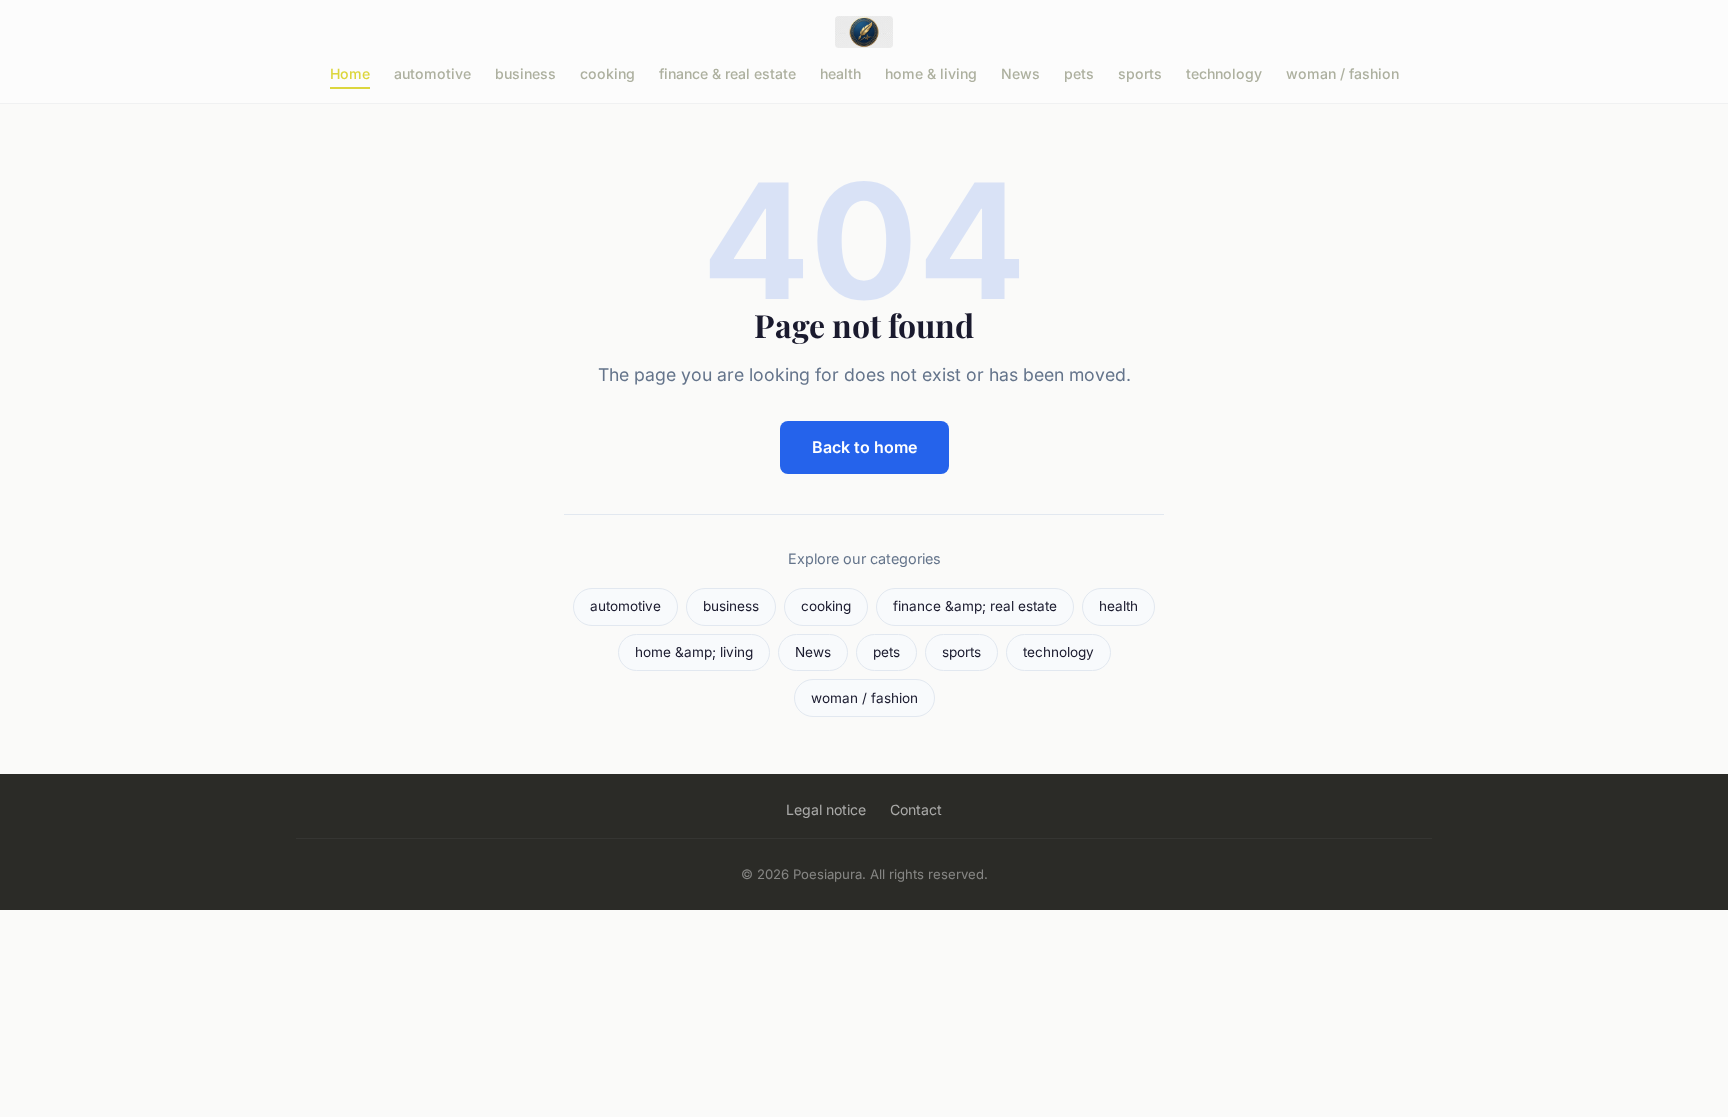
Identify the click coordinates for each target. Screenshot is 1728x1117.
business (525, 73)
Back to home (864, 447)
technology (1224, 73)
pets (1079, 73)
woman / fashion (1342, 73)
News (1020, 73)
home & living (931, 73)
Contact (916, 809)
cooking (607, 73)
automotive (432, 73)
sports (1140, 73)
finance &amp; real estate (975, 606)
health (840, 73)
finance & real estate (727, 73)
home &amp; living (694, 652)
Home (350, 73)
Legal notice (826, 809)
